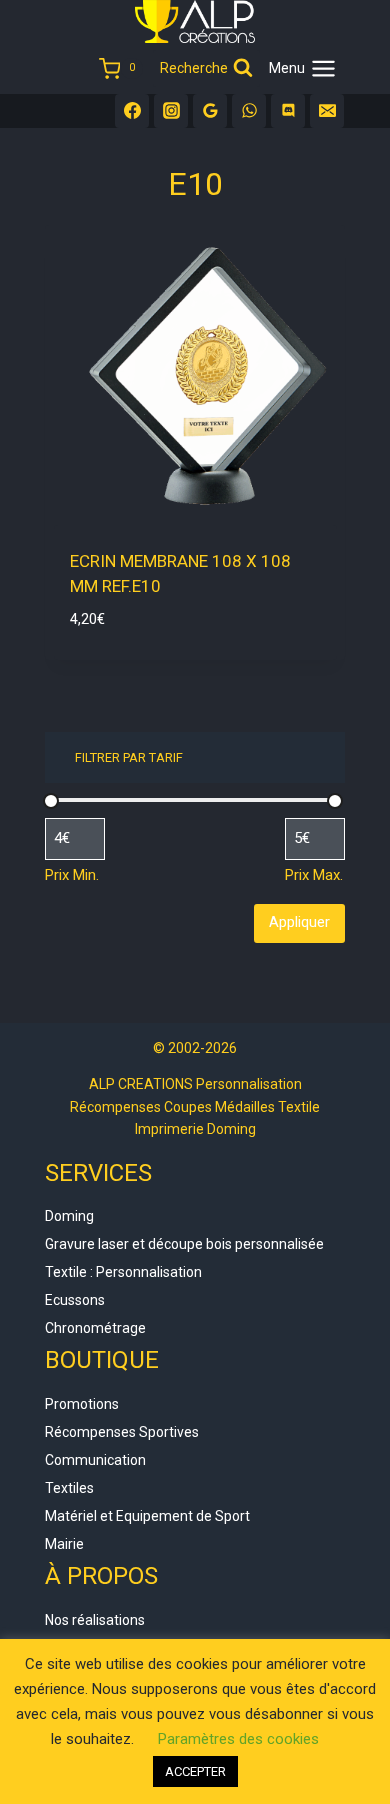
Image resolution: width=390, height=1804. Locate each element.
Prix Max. (314, 875)
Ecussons (75, 1300)
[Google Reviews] (210, 111)
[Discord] (288, 111)
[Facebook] (132, 111)
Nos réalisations (95, 1620)
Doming (69, 1216)
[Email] (327, 111)
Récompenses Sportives (122, 1432)
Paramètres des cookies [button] (238, 1739)
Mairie (64, 1544)
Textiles (69, 1488)
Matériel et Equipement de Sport (147, 1516)
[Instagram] (171, 111)
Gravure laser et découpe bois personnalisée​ (184, 1244)
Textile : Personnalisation (123, 1272)
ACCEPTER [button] (195, 1771)
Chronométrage (95, 1328)
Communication (95, 1460)
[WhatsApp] (249, 111)
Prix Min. (72, 875)
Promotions (82, 1404)
